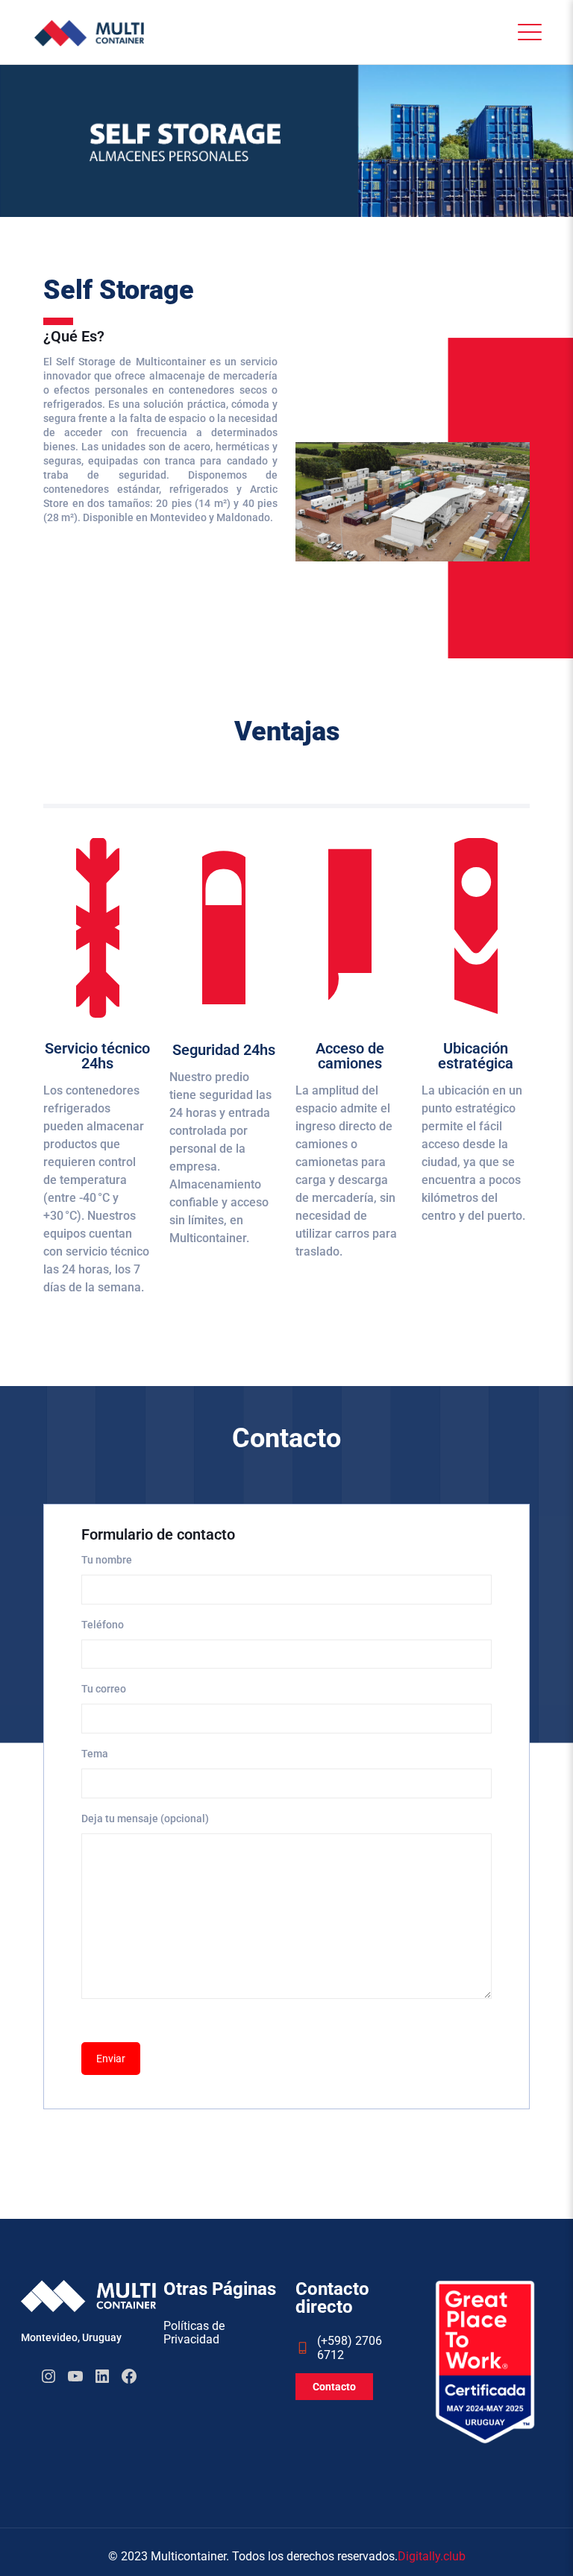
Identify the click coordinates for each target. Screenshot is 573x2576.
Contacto (334, 2387)
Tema (95, 1754)
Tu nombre (107, 1560)
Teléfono (103, 1625)
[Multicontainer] (89, 32)
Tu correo (104, 1689)
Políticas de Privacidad (194, 2333)
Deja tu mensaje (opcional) (145, 1818)
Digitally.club (432, 2556)
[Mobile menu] (526, 32)
